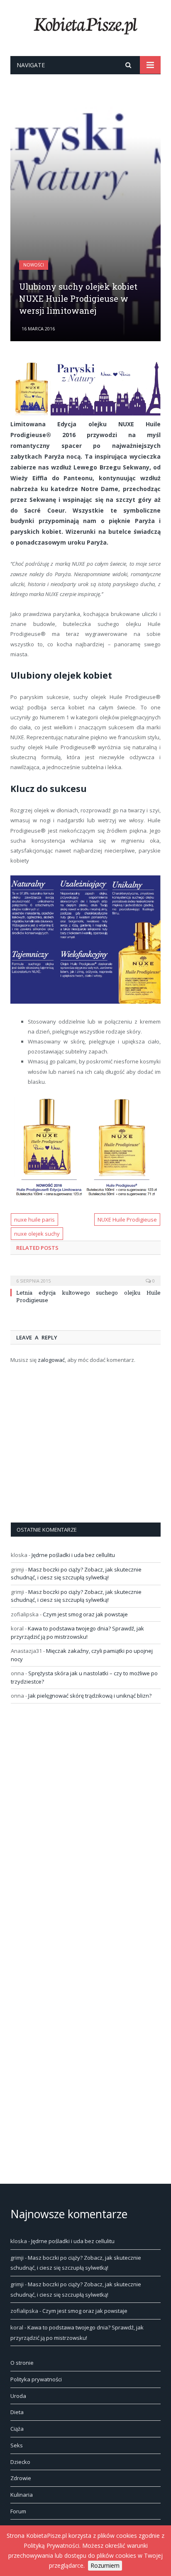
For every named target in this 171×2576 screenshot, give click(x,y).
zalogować (51, 1360)
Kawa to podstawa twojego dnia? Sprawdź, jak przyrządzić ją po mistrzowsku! (77, 1633)
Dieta (17, 2412)
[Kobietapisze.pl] (85, 24)
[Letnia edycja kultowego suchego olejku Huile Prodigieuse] (85, 1275)
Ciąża (17, 2429)
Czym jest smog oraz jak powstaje (85, 1614)
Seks (17, 2445)
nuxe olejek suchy (37, 1234)
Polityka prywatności (36, 2379)
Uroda (18, 2396)
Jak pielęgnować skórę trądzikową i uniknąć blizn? (90, 1696)
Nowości (34, 265)
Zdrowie (21, 2478)
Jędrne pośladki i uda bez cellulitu (73, 1555)
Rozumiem (105, 2565)
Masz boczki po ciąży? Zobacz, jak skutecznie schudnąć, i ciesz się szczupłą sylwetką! (76, 1574)
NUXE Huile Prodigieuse (127, 1220)
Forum (18, 2511)
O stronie (22, 2363)
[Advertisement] (85, 206)
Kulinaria (22, 2495)
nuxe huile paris (34, 1220)
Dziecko (20, 2462)
